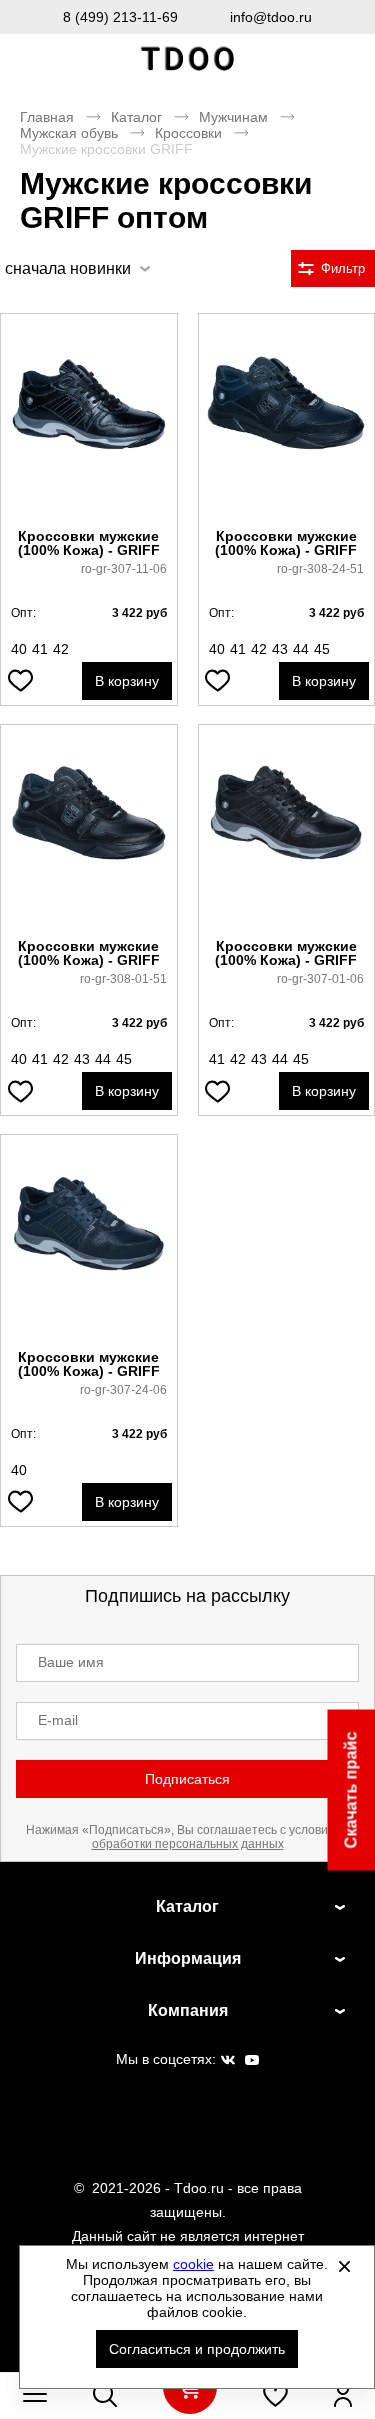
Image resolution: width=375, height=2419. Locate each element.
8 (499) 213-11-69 (120, 17)
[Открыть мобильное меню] (35, 2395)
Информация (188, 1958)
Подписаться (187, 1779)
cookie (193, 2264)
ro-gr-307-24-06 (123, 1390)
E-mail (58, 1720)
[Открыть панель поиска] (105, 2395)
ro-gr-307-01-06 (320, 979)
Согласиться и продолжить (197, 2349)
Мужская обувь (69, 133)
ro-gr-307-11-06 (124, 569)
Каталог (136, 117)
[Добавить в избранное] (20, 681)
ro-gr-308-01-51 (123, 979)
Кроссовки (188, 133)
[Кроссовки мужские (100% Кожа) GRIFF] (89, 421)
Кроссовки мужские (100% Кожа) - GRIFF (89, 543)
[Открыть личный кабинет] (343, 2395)
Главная (47, 117)
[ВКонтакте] (228, 2061)
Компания (188, 2010)
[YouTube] (252, 2061)
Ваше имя (71, 1662)
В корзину (127, 681)
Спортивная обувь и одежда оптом (188, 59)
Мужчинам (233, 117)
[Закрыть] (344, 2266)
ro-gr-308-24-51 (320, 569)
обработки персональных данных (188, 1844)
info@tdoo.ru (271, 17)
